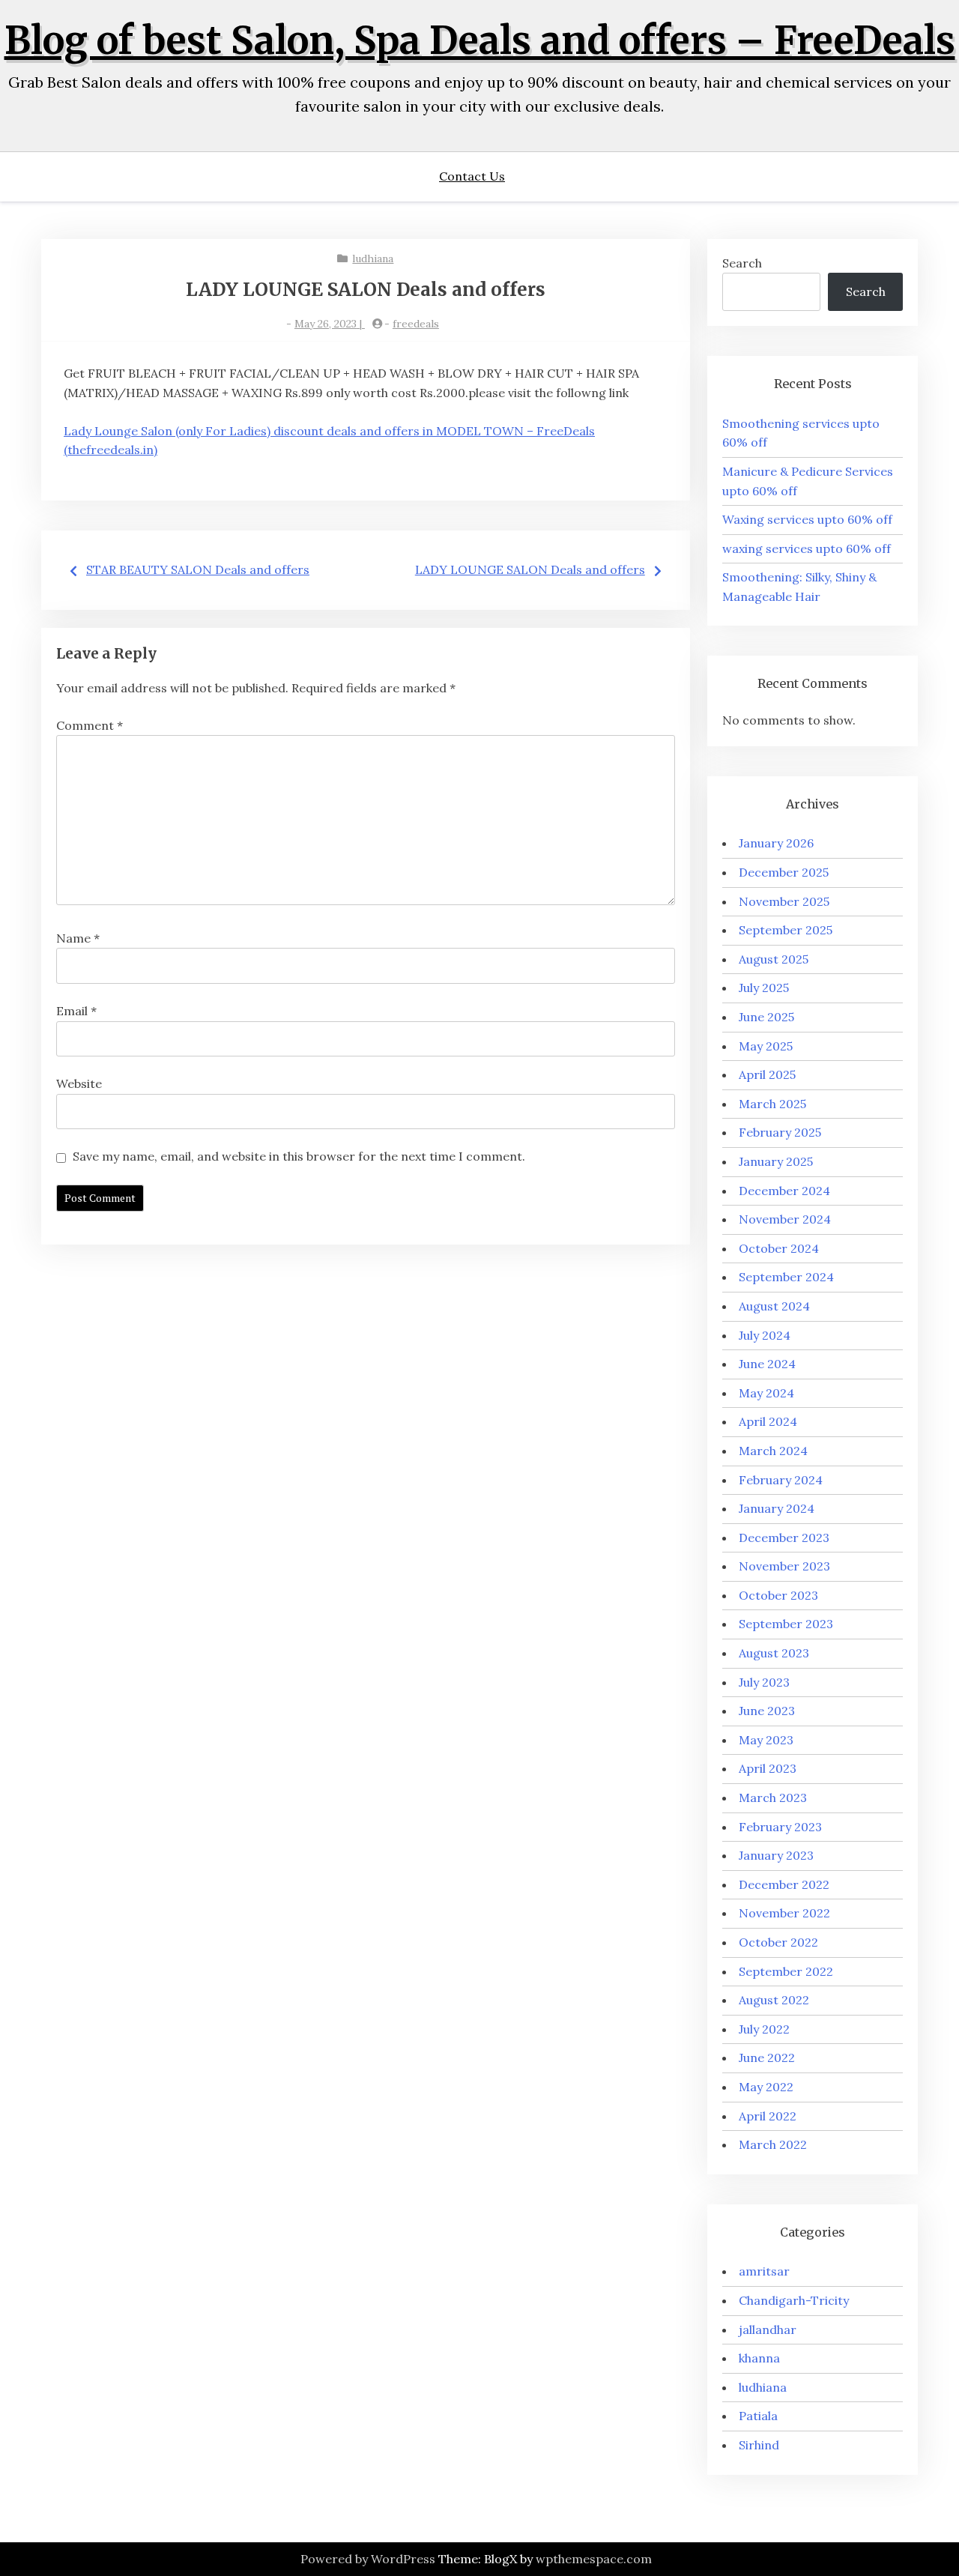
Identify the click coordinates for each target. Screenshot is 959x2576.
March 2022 (773, 2144)
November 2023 (784, 1566)
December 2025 (784, 872)
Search (742, 263)
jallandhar (768, 2329)
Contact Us (472, 176)
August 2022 (774, 2000)
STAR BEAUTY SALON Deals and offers (198, 569)
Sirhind (759, 2445)
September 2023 (786, 1624)
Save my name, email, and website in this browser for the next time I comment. (299, 1156)
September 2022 (786, 1971)
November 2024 (785, 1219)
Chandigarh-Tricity (794, 2300)
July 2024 (765, 1335)
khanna (759, 2358)
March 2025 (772, 1104)
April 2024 (768, 1421)
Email (76, 1011)
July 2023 (764, 1682)
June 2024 (767, 1364)
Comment (90, 725)
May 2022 (766, 2087)
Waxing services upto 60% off (807, 519)
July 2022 (764, 2029)
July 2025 (764, 988)
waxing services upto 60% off (807, 548)
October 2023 (778, 1595)
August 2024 (774, 1306)
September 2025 (786, 930)
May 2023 (766, 1740)
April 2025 (767, 1074)
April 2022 (768, 2116)
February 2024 (781, 1480)
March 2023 (773, 1798)
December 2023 (784, 1538)
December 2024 (784, 1191)
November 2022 (784, 1913)
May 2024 (766, 1393)
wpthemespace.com (594, 2559)
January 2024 (777, 1508)
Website (79, 1083)
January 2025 (776, 1161)
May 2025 (766, 1046)
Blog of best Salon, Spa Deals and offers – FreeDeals (480, 41)
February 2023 (780, 1827)
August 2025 (774, 959)
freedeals (416, 324)
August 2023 (774, 1653)
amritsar (764, 2271)
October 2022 (778, 1942)
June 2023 (767, 1711)
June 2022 (767, 2058)
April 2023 (768, 1768)
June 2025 (766, 1017)
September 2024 (786, 1277)
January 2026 (776, 843)
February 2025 (780, 1132)
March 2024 (773, 1451)
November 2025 (784, 901)
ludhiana (373, 258)
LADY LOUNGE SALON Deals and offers (530, 569)
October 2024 (779, 1248)
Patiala (758, 2416)
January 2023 (776, 1855)
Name (78, 938)
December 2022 (784, 1884)
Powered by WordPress (368, 2559)
